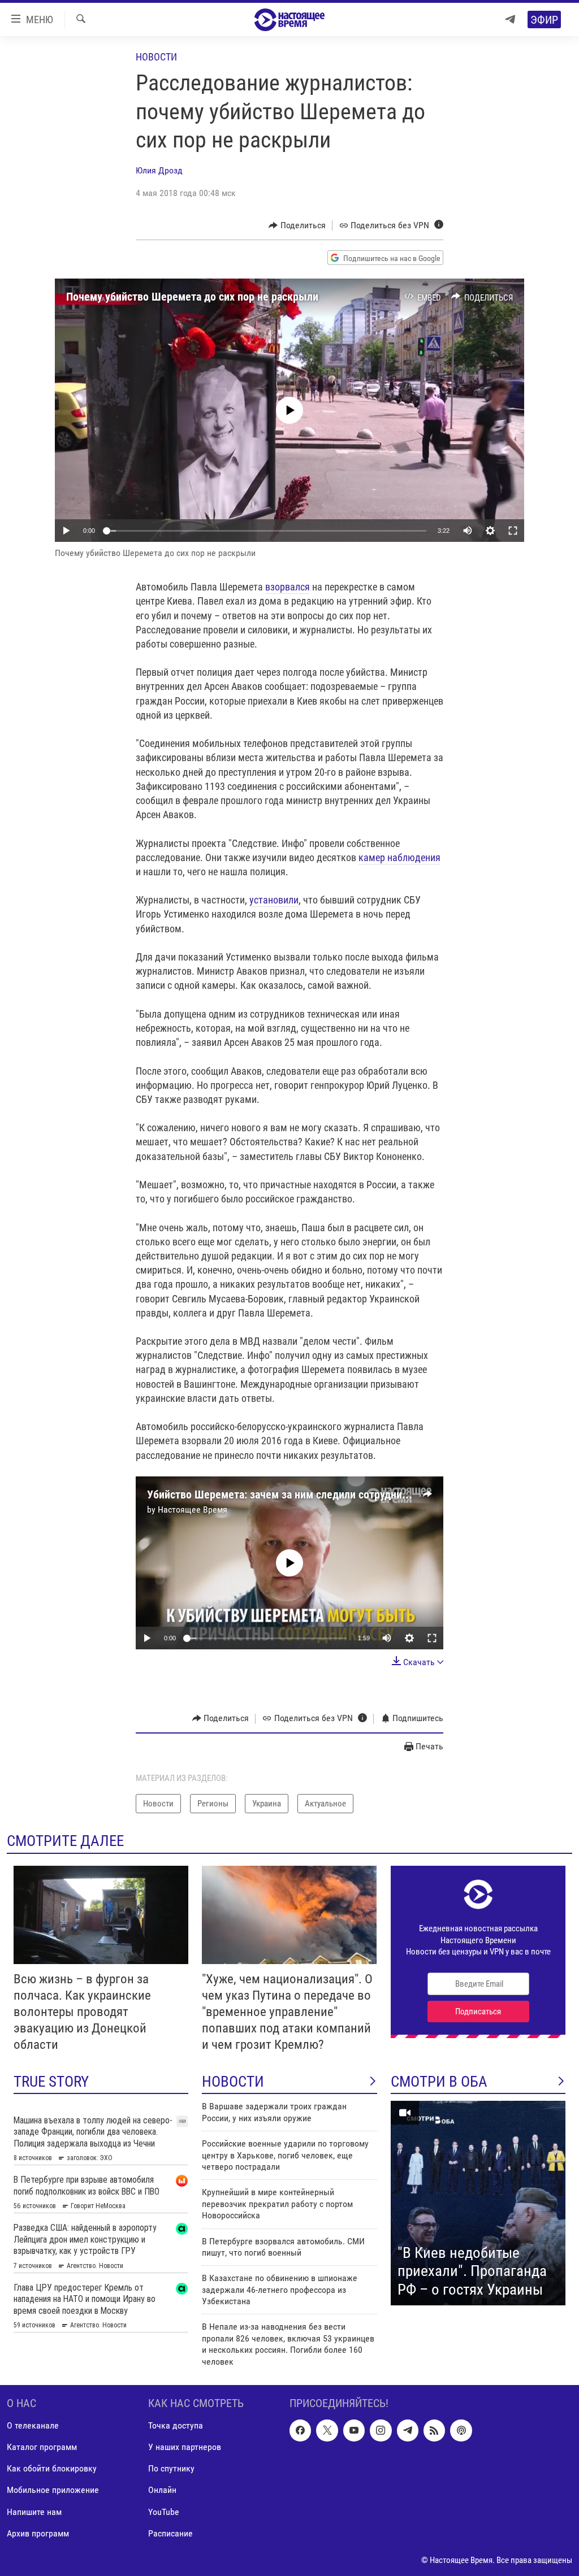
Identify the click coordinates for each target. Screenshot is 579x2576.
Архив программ (38, 2533)
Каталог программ (42, 2447)
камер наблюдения (399, 857)
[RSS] (434, 2430)
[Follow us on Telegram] (408, 2430)
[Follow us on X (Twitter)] (327, 2430)
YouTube (164, 2512)
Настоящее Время (193, 1509)
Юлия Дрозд (159, 170)
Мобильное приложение (53, 2490)
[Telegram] (510, 19)
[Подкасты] (461, 2430)
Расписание (170, 2533)
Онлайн (162, 2490)
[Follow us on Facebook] (300, 2430)
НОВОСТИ (233, 2082)
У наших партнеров (185, 2447)
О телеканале (33, 2425)
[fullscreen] (513, 531)
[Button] (297, 225)
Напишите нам (34, 2512)
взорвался (288, 587)
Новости (156, 57)
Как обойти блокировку (52, 2468)
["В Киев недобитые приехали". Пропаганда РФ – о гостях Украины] (478, 2203)
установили (274, 900)
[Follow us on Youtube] (354, 2430)
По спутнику (171, 2468)
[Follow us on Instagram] (381, 2430)
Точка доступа (176, 2425)
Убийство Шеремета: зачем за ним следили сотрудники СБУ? (293, 1495)
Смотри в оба (439, 2082)
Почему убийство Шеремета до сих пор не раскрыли (192, 297)
